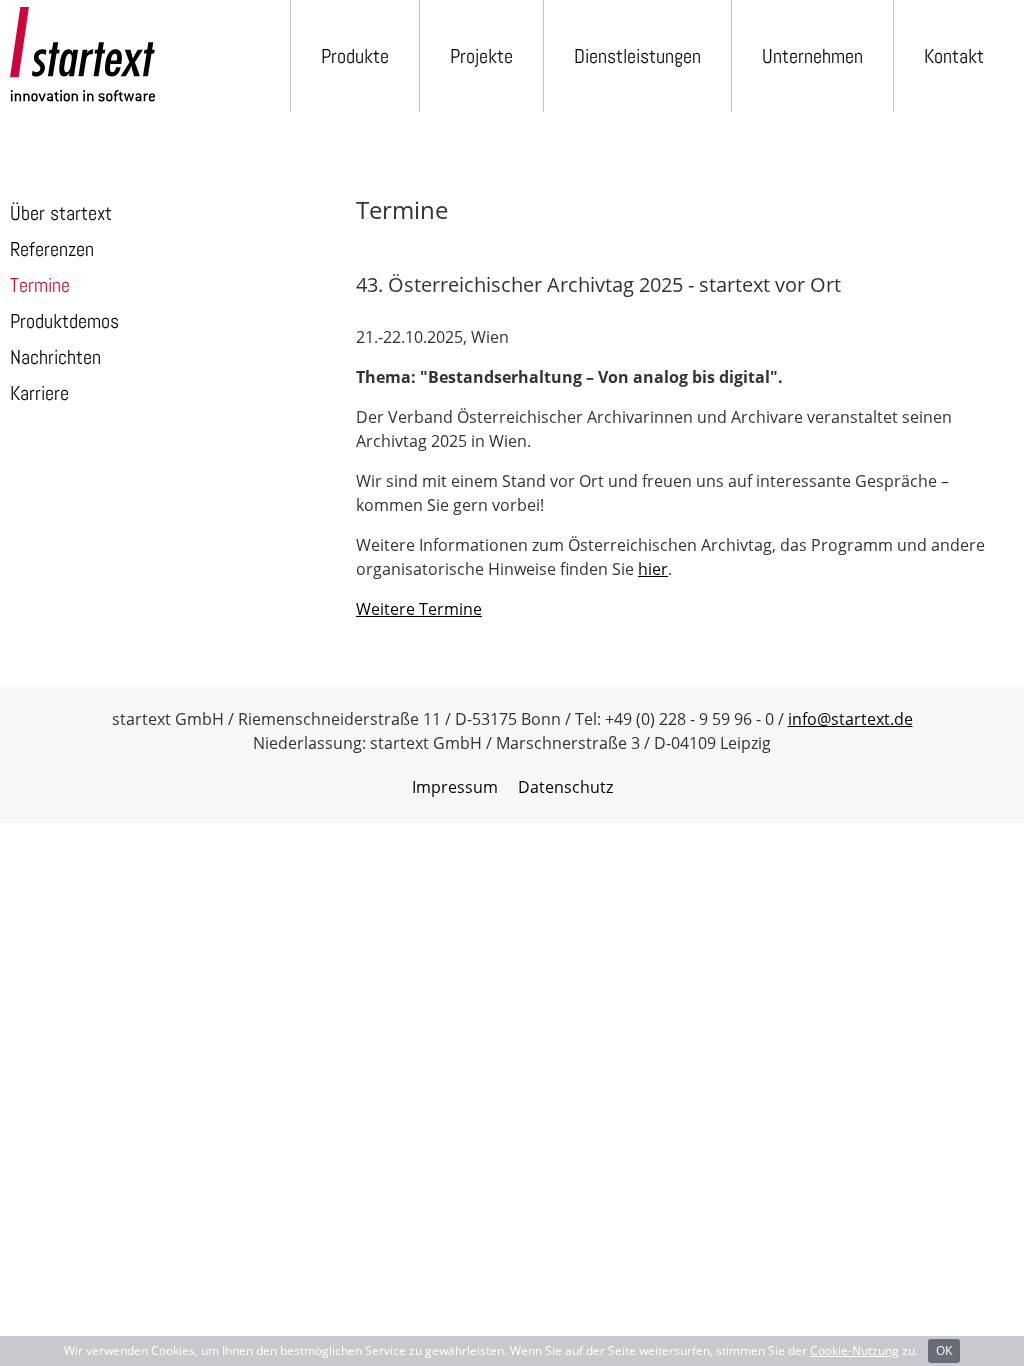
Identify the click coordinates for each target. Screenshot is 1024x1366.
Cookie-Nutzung (854, 1350)
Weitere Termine (419, 609)
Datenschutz (565, 787)
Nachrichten (55, 357)
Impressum (455, 787)
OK (944, 1350)
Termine (40, 285)
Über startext (61, 213)
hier (653, 569)
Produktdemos (64, 321)
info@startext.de (850, 719)
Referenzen (52, 249)
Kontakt (954, 56)
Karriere (39, 393)
